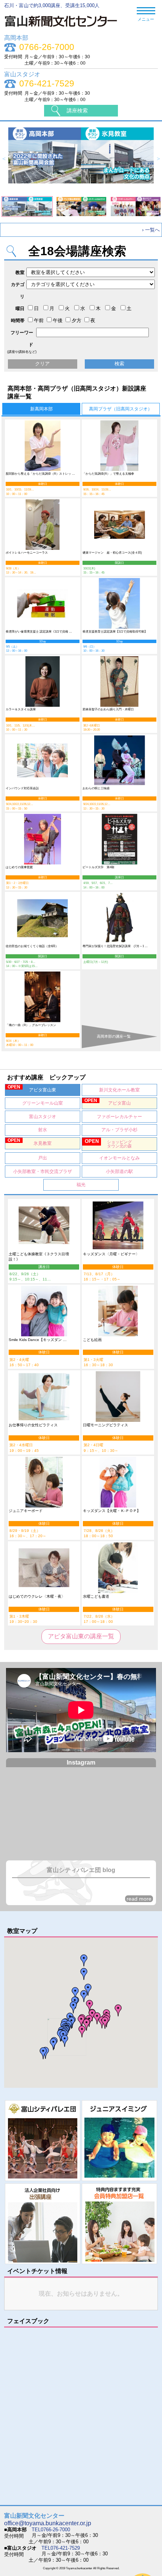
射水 (43, 1130)
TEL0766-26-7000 (51, 2530)
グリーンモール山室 (43, 1103)
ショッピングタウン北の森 (108, 1143)
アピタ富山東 (32, 1088)
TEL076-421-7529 (61, 2548)
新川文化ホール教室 (119, 1090)
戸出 (43, 1158)
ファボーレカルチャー (119, 1117)
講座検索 (77, 110)
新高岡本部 (41, 409)
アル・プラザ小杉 (119, 1130)
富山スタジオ (43, 1117)
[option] (81, 159)
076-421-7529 (47, 84)
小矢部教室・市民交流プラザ (43, 1171)
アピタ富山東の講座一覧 (81, 1636)
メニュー (146, 19)
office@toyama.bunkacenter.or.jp (48, 2523)
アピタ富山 (108, 1102)
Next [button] (158, 159)
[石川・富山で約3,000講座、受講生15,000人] (65, 29)
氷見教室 (30, 1142)
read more (139, 1899)
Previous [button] (4, 159)
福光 (81, 1185)
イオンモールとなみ (119, 1158)
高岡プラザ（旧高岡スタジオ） (121, 409)
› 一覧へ (151, 230)
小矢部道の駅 (119, 1171)
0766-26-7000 (47, 47)
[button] (105, 2023)
